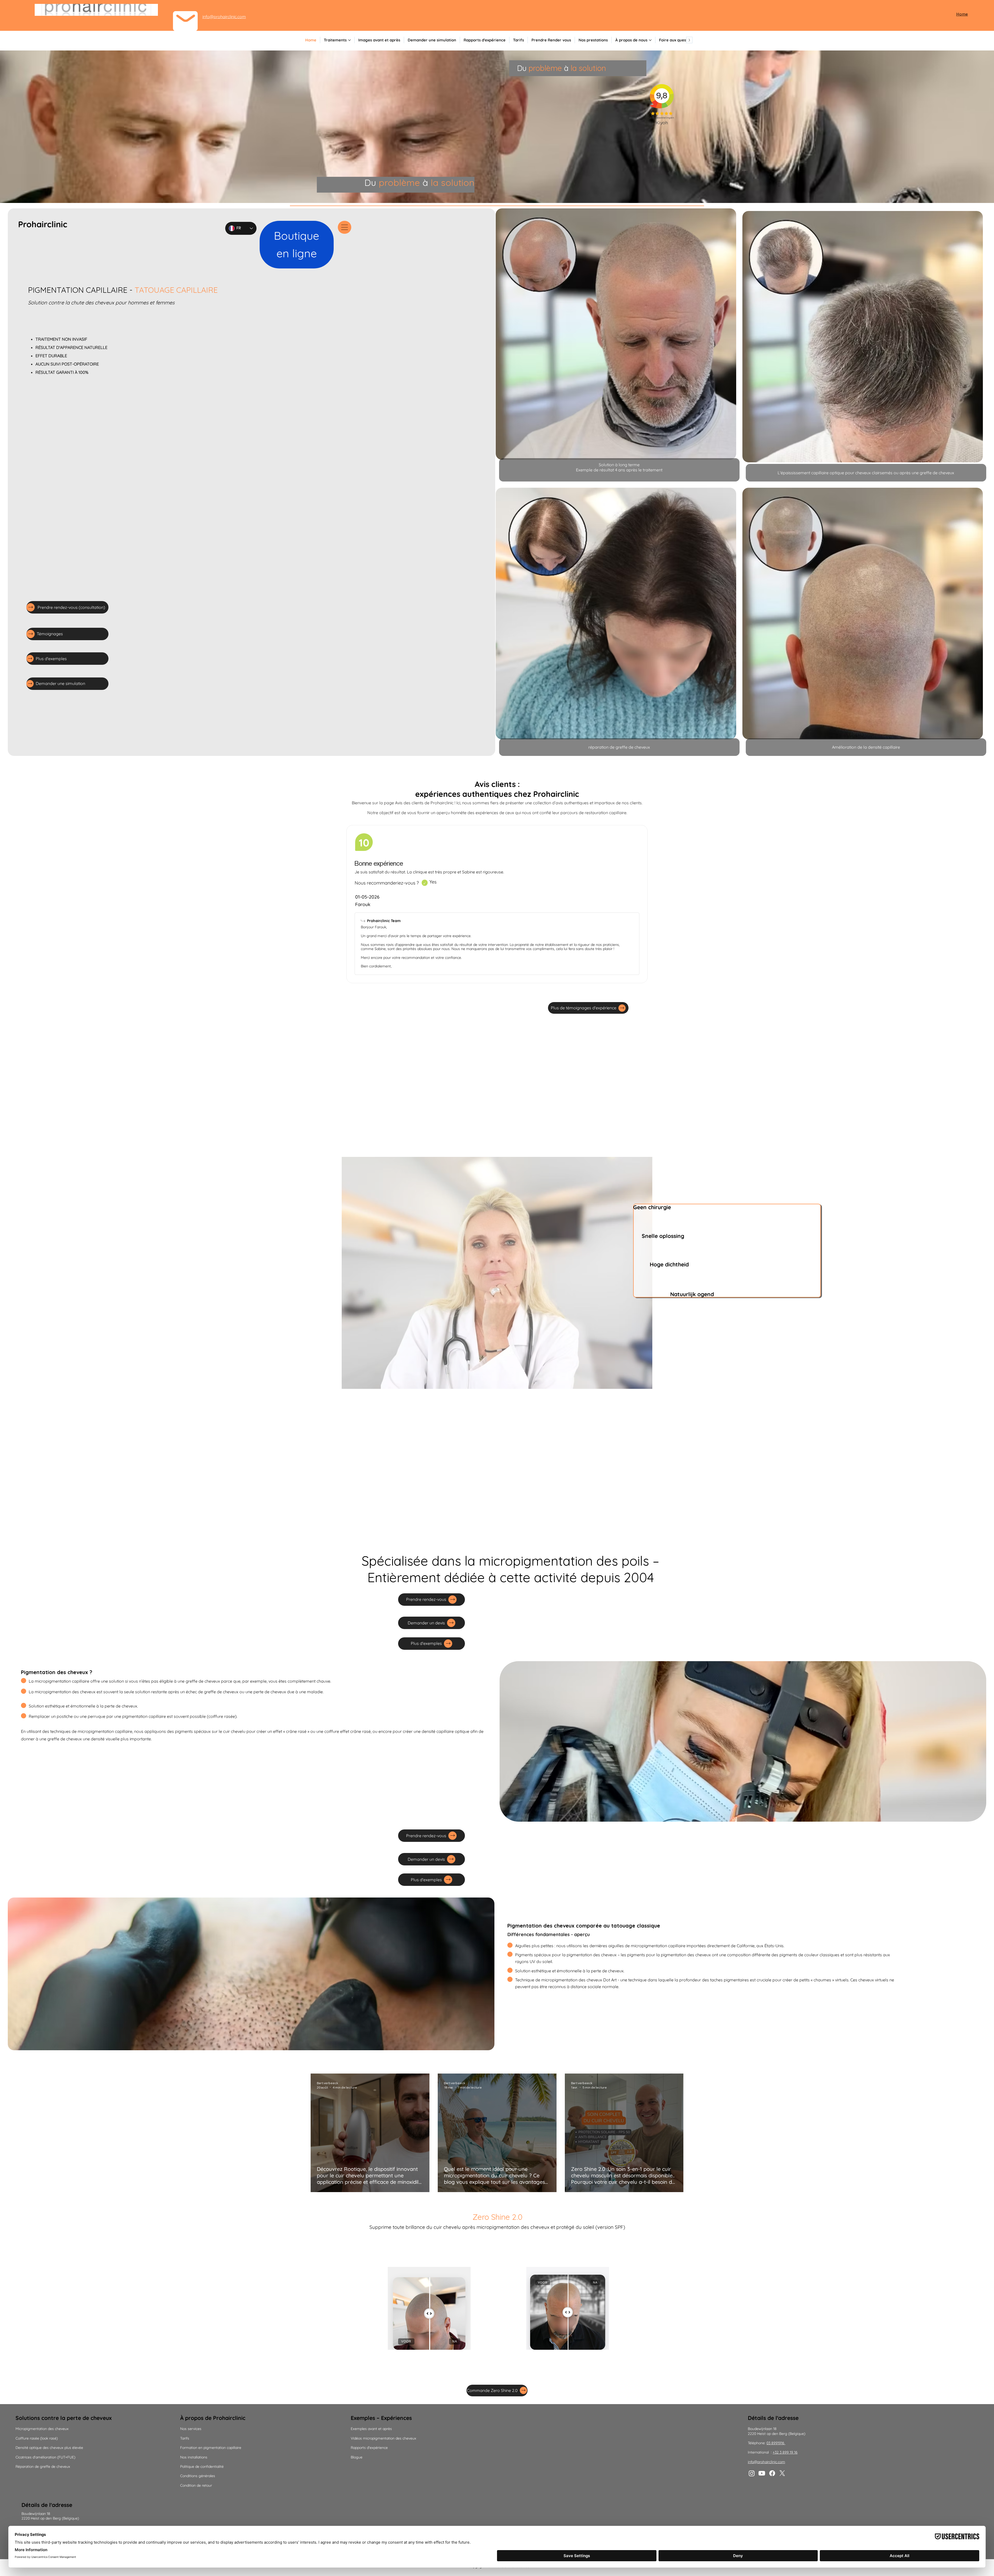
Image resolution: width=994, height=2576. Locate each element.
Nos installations (194, 2457)
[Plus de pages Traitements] (349, 40)
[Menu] (345, 227)
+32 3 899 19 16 (785, 2452)
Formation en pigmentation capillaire (211, 2448)
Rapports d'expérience (369, 2448)
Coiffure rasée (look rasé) (37, 2438)
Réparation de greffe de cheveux (43, 2466)
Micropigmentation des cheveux (42, 2429)
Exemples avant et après (629, 2401)
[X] (782, 2473)
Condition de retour (196, 2485)
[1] (425, 883)
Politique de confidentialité (202, 2466)
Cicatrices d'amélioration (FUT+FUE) (45, 2457)
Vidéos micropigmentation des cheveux (383, 2438)
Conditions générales (198, 2476)
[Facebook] (772, 2473)
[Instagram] (752, 2473)
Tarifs (185, 2438)
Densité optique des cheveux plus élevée (49, 2448)
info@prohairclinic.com (224, 17)
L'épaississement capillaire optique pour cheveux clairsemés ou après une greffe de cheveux (866, 473)
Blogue (357, 2457)
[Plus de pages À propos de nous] (650, 40)
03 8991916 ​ (776, 2443)
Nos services (191, 2429)
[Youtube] (762, 2473)
